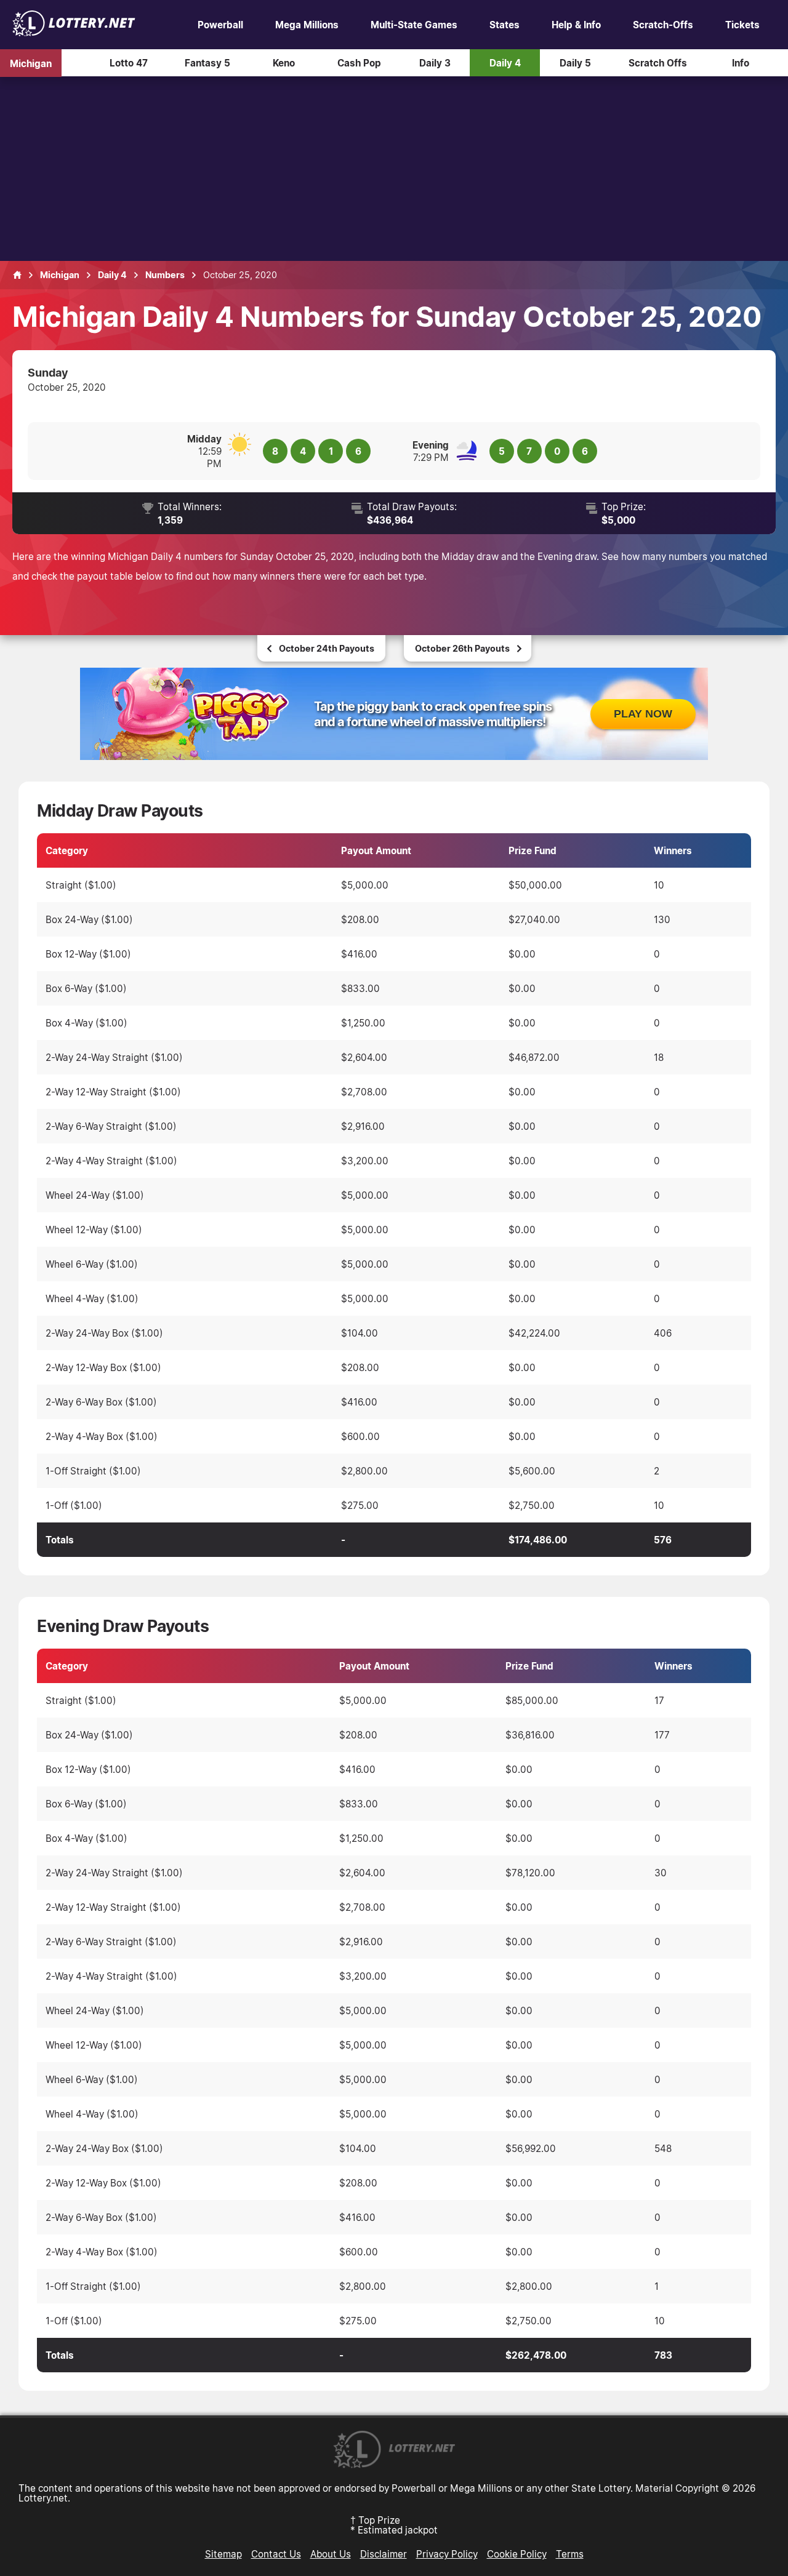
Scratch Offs (658, 63)
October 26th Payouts (462, 648)
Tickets (742, 25)
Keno (284, 63)
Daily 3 (435, 63)
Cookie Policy (517, 2554)
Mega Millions (307, 25)
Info (741, 63)
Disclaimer (384, 2554)
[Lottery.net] (74, 33)
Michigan (31, 63)
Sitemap (223, 2554)
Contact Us (276, 2554)
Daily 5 (575, 63)
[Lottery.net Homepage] (17, 275)
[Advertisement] (394, 169)
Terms (570, 2554)
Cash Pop (359, 63)
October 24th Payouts (327, 648)
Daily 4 (505, 63)
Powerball (220, 25)
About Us (331, 2554)
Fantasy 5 (207, 63)
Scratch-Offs (663, 25)
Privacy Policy (447, 2554)
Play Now (643, 714)
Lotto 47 (129, 63)
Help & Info (576, 25)
